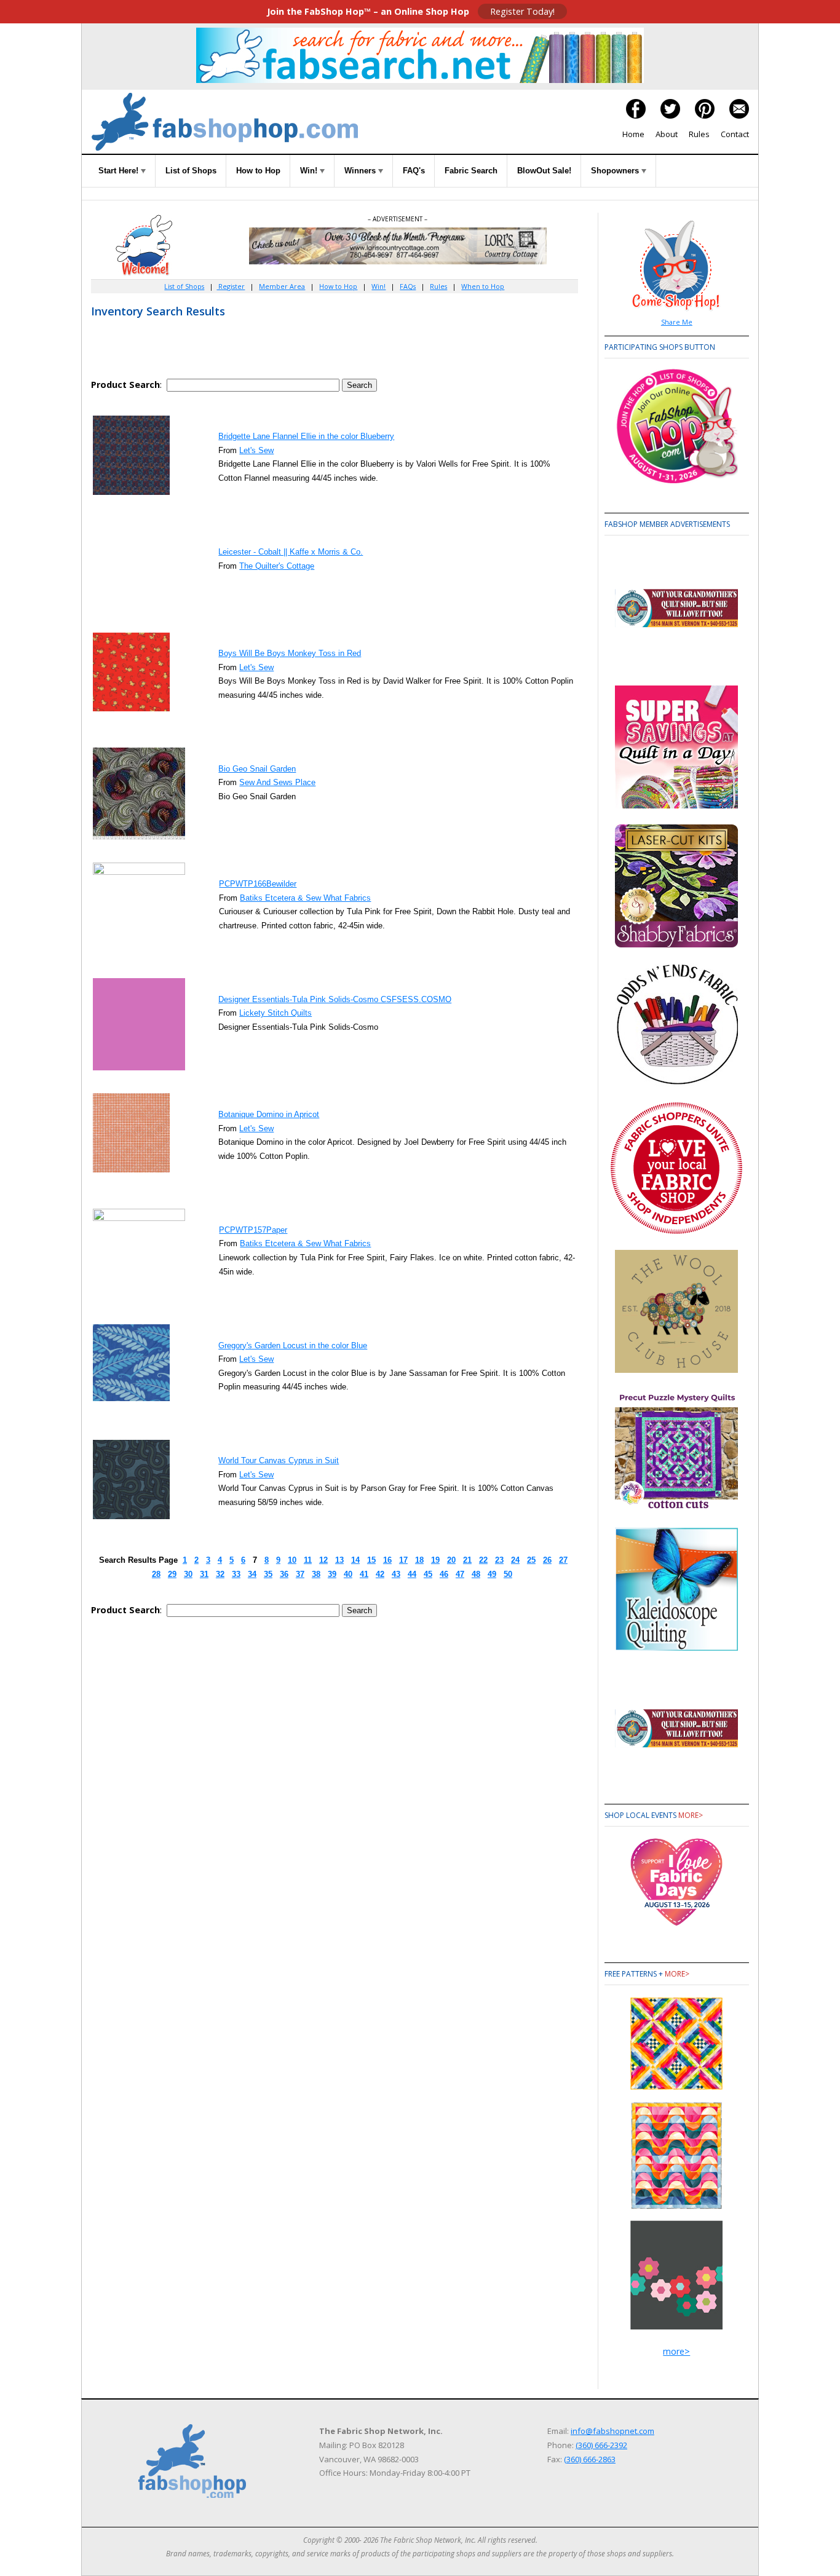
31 (204, 1574)
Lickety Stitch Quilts (275, 1013)
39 (332, 1574)
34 (252, 1574)
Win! (310, 171)
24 (515, 1560)
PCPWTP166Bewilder (258, 884)
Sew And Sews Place (277, 782)
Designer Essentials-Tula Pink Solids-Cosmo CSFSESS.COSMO (335, 999)
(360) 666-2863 (590, 2459)
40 (348, 1574)
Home (633, 134)
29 (172, 1574)
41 (364, 1574)
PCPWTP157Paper (253, 1230)
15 (371, 1560)
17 (403, 1560)
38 (316, 1574)
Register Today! (522, 11)
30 (188, 1574)
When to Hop (483, 286)
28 (156, 1574)
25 (531, 1560)
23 (499, 1560)
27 (563, 1560)
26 (547, 1560)
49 (492, 1574)
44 (412, 1574)
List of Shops (191, 171)
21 (467, 1560)
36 (284, 1574)
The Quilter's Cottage (277, 566)
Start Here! (120, 171)
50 (508, 1574)
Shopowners (616, 171)
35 (268, 1574)
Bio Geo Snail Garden (257, 769)
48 (476, 1574)
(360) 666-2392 (601, 2445)
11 (308, 1560)
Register (231, 286)
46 (444, 1574)
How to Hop (258, 171)
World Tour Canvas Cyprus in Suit (279, 1460)
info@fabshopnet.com (612, 2431)
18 (419, 1560)
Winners (361, 171)
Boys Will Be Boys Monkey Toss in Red (290, 653)
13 (339, 1560)
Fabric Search (471, 171)
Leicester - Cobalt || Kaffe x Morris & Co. (291, 552)
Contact (735, 134)
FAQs (408, 286)
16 (387, 1560)
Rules (699, 134)
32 (220, 1574)
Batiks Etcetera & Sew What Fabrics (305, 898)
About (667, 134)
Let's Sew (256, 450)
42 (380, 1574)
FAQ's (414, 171)
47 (460, 1574)
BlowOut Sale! (544, 171)
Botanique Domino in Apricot (269, 1114)
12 (323, 1560)
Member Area (282, 286)
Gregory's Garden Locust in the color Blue (293, 1345)
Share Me (677, 322)
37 (300, 1574)
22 (483, 1560)
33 (236, 1574)
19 (435, 1560)
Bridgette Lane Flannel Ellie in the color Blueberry (306, 436)
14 (355, 1560)
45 (428, 1574)
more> (691, 1815)
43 (396, 1574)
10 (292, 1560)
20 (451, 1560)
